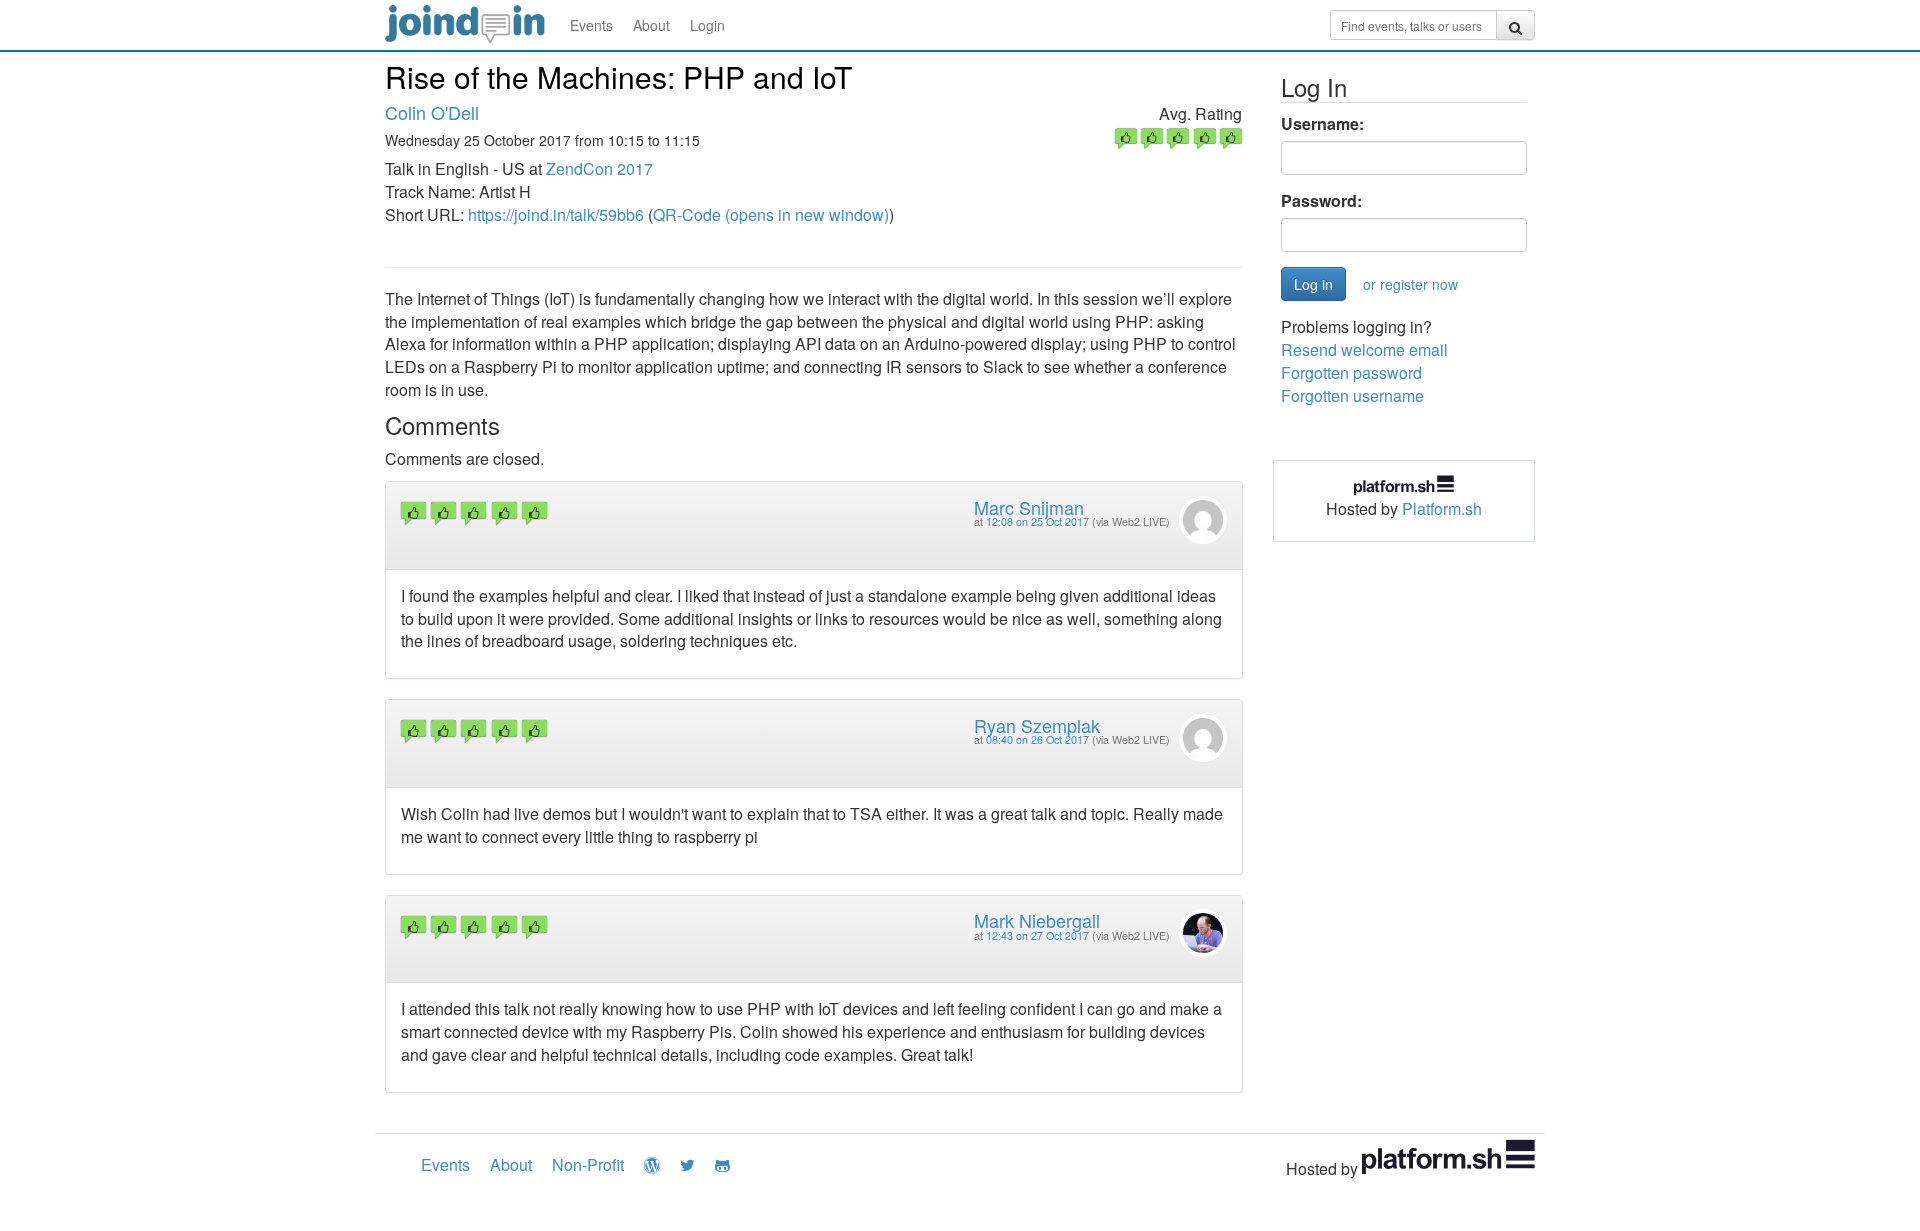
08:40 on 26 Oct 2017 (1037, 739)
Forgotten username (1352, 395)
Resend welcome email (1364, 349)
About (651, 25)
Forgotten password (1351, 372)
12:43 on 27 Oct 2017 (1037, 935)
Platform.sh (1442, 508)
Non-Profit (588, 1164)
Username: (1322, 124)
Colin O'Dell (432, 112)
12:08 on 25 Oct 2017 (1037, 521)
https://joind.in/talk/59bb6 (556, 214)
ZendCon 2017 (599, 168)
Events (591, 25)
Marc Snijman (1029, 507)
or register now (1410, 284)
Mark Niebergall (1037, 920)
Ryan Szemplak (1037, 725)
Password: (1321, 201)
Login (707, 25)
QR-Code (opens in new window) (771, 214)
